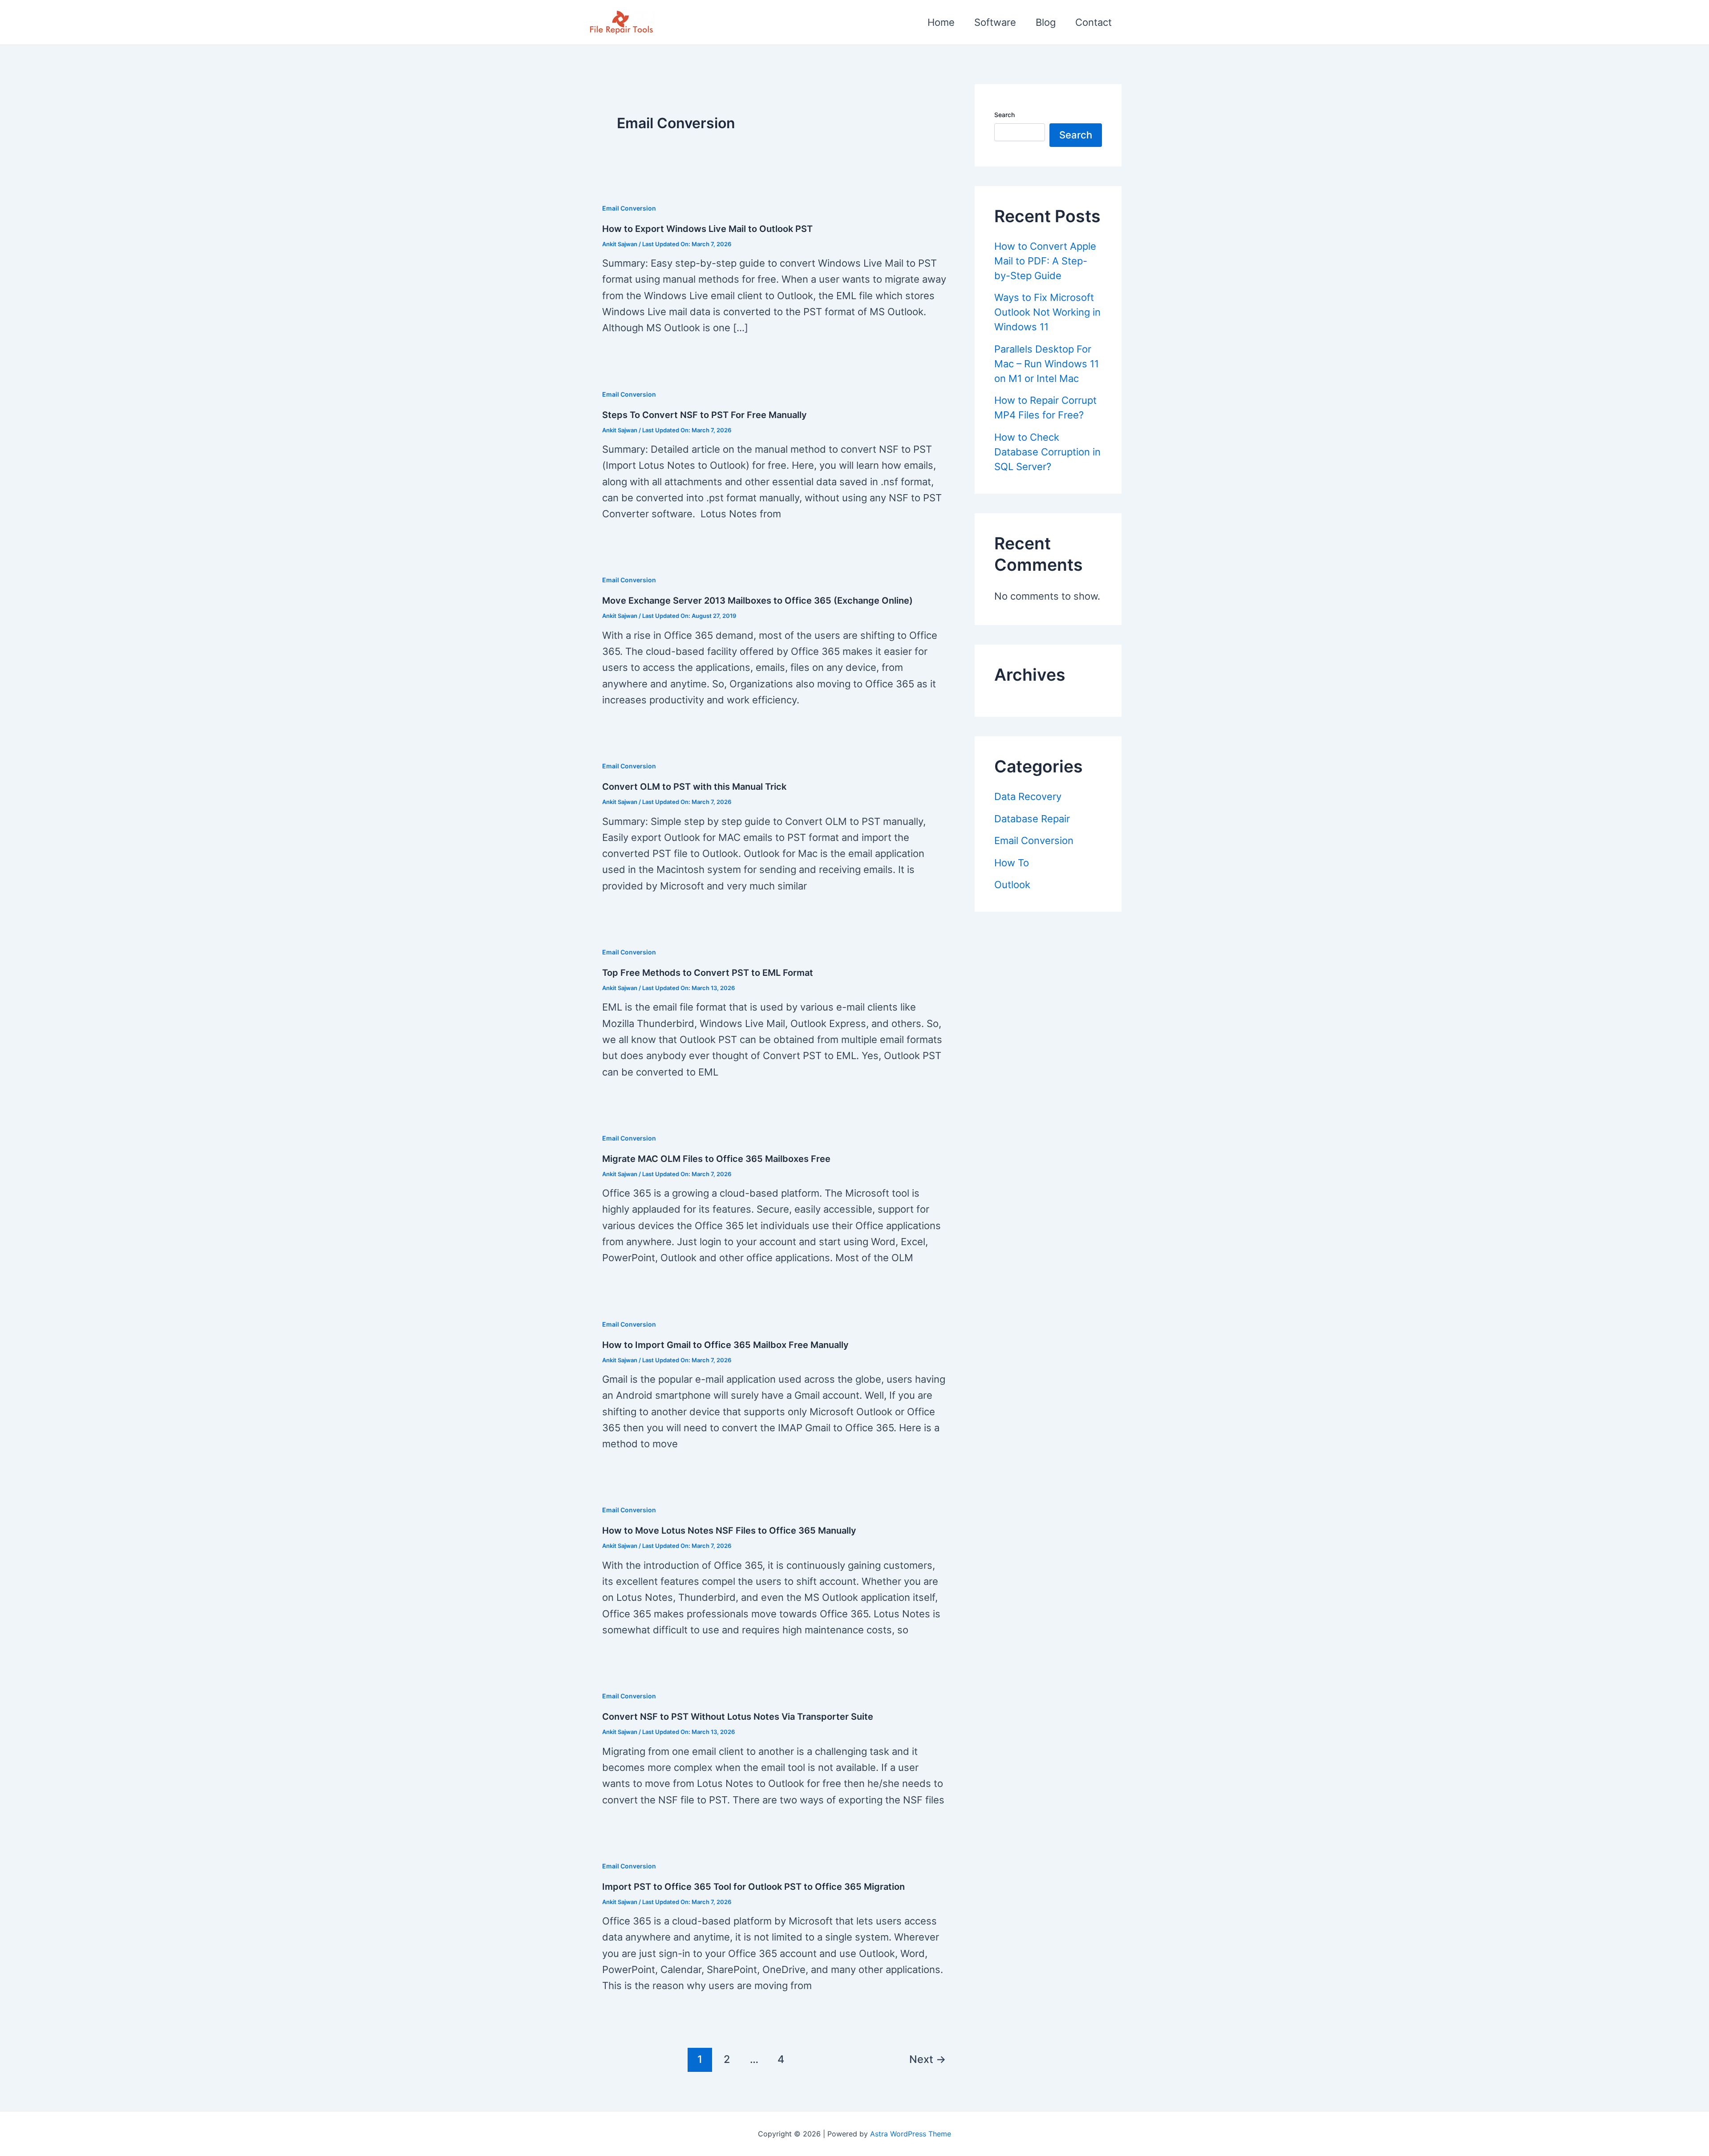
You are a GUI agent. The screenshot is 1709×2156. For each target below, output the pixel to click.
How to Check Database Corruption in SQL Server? (1047, 452)
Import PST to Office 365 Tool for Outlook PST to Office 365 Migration (753, 1887)
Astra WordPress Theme (911, 2134)
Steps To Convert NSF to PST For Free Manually (705, 415)
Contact (1093, 22)
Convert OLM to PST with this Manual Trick (694, 787)
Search (1004, 115)
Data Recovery (1028, 796)
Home (941, 22)
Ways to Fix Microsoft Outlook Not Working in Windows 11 (1047, 312)
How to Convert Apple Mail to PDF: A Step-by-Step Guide (1045, 261)
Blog (1046, 22)
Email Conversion (629, 208)
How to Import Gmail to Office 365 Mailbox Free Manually (725, 1345)
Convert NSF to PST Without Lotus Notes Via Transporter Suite (738, 1717)
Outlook (1012, 885)
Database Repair (1032, 819)
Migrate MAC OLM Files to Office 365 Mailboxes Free (716, 1159)
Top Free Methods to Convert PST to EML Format (708, 973)
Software (995, 22)
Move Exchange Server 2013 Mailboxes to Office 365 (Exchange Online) (757, 601)
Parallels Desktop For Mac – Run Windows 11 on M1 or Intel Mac (1047, 364)
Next (927, 2059)
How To (1012, 863)
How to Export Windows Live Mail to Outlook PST (707, 229)
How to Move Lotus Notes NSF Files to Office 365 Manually (729, 1531)
